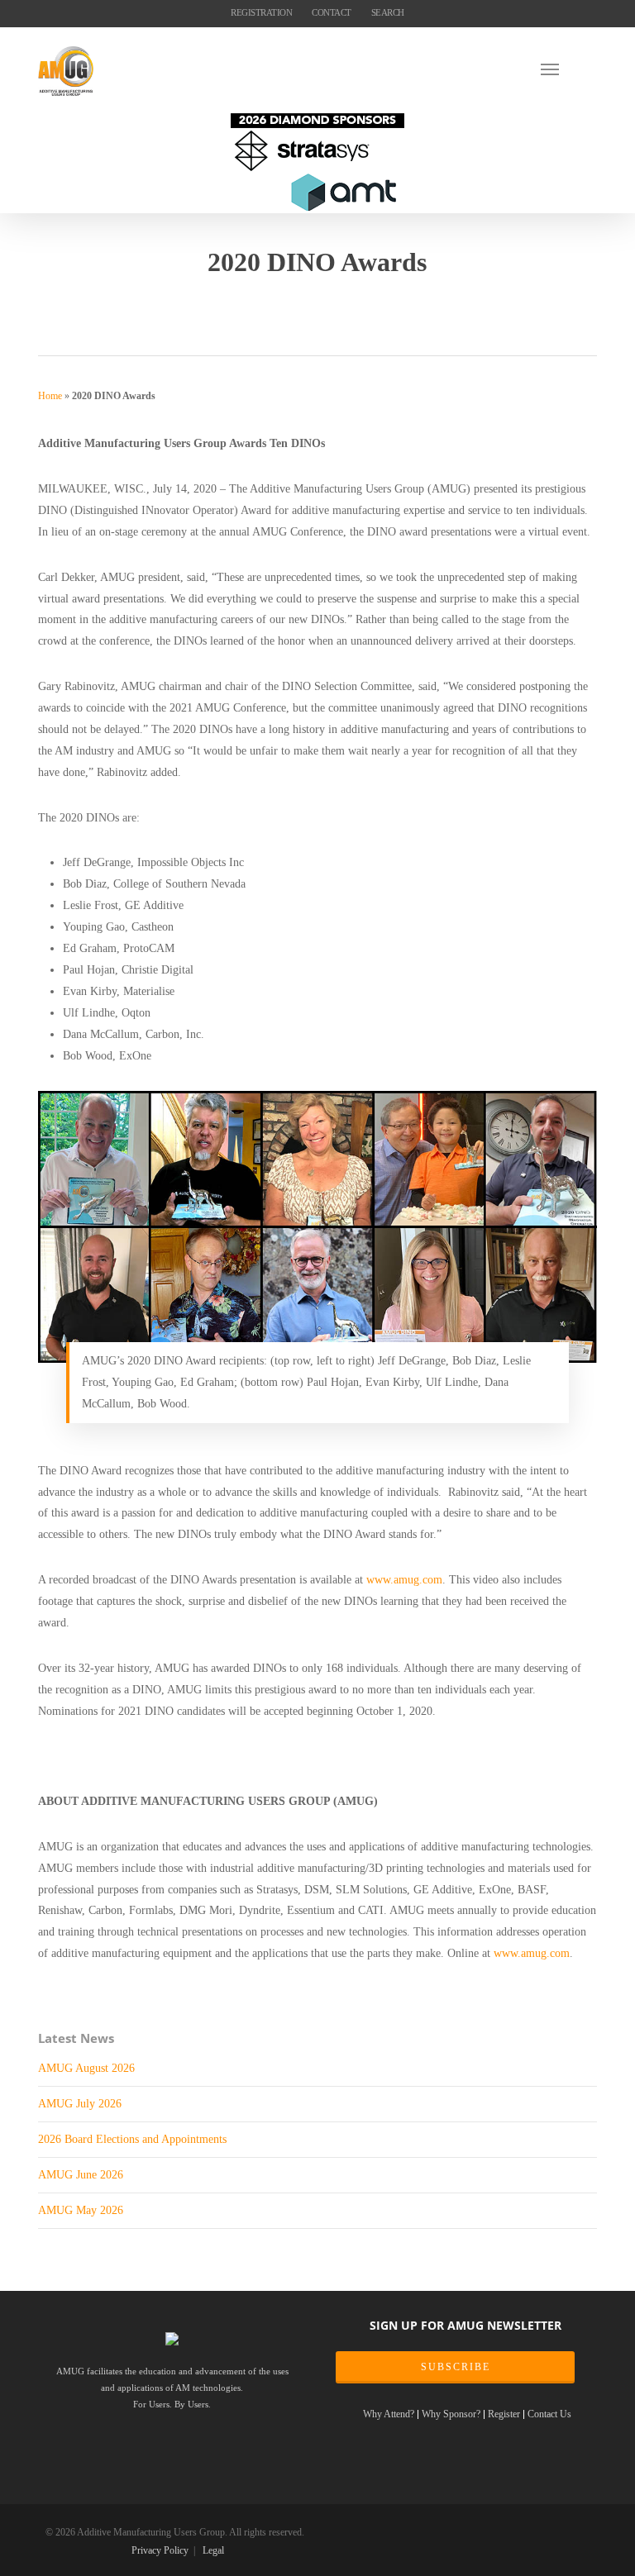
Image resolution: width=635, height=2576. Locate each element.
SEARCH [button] (388, 12)
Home (50, 396)
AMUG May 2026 (81, 2210)
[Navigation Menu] (569, 69)
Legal (213, 2550)
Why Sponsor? (451, 2414)
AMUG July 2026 (80, 2103)
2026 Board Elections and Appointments (132, 2139)
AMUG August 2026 (86, 2068)
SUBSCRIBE (456, 2367)
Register (504, 2414)
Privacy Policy (160, 2550)
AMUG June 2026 (81, 2174)
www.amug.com (404, 1579)
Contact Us (549, 2414)
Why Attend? (389, 2414)
